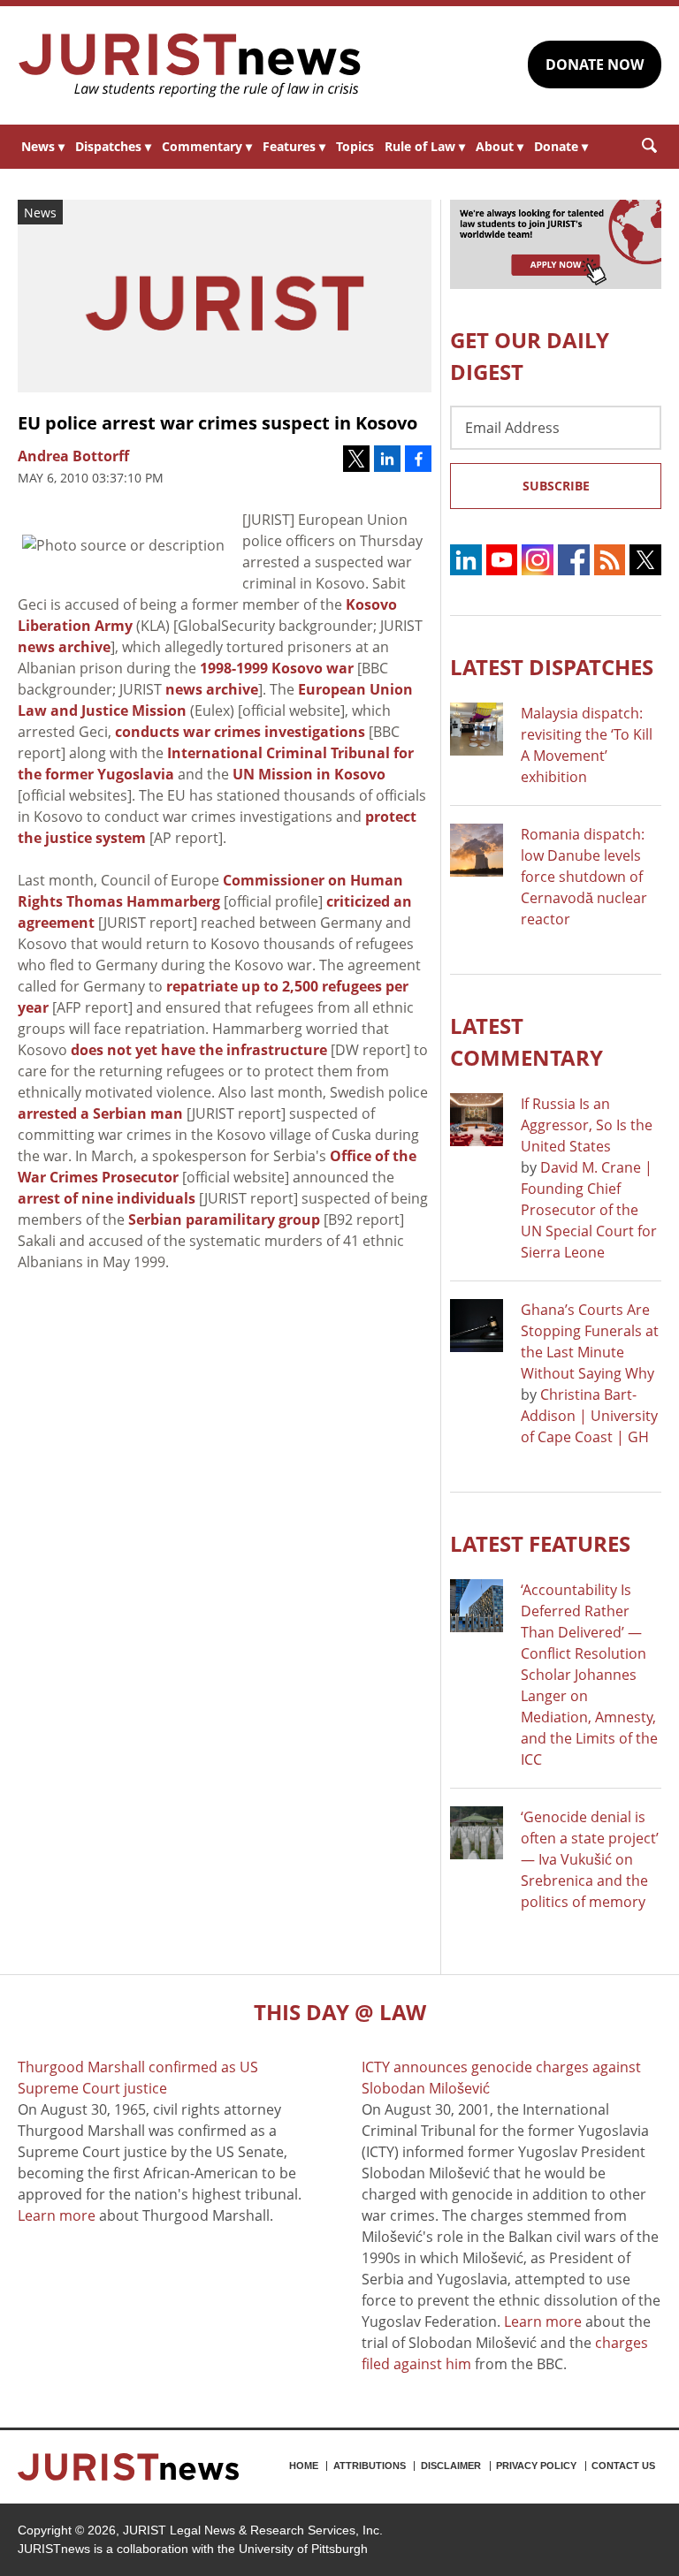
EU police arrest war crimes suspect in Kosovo (217, 423)
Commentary (207, 146)
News (43, 146)
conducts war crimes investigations (240, 732)
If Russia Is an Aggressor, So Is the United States (587, 1125)
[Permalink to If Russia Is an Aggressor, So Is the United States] (477, 1120)
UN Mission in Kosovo (309, 774)
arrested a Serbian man (100, 1113)
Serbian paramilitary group (224, 1220)
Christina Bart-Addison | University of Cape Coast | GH (589, 1416)
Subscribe (556, 486)
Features (294, 146)
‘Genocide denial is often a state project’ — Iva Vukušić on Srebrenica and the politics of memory (590, 1859)
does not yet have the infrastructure (199, 1050)
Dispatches (113, 146)
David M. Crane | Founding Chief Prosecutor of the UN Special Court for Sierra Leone (589, 1210)
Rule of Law (425, 146)
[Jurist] (190, 65)
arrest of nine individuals (107, 1198)
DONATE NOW (595, 65)
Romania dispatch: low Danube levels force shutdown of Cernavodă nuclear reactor (584, 877)
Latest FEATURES (540, 1543)
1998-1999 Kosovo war (277, 668)
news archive (64, 647)
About (500, 146)
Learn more (57, 2215)
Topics (355, 146)
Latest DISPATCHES (552, 667)
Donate (561, 146)
